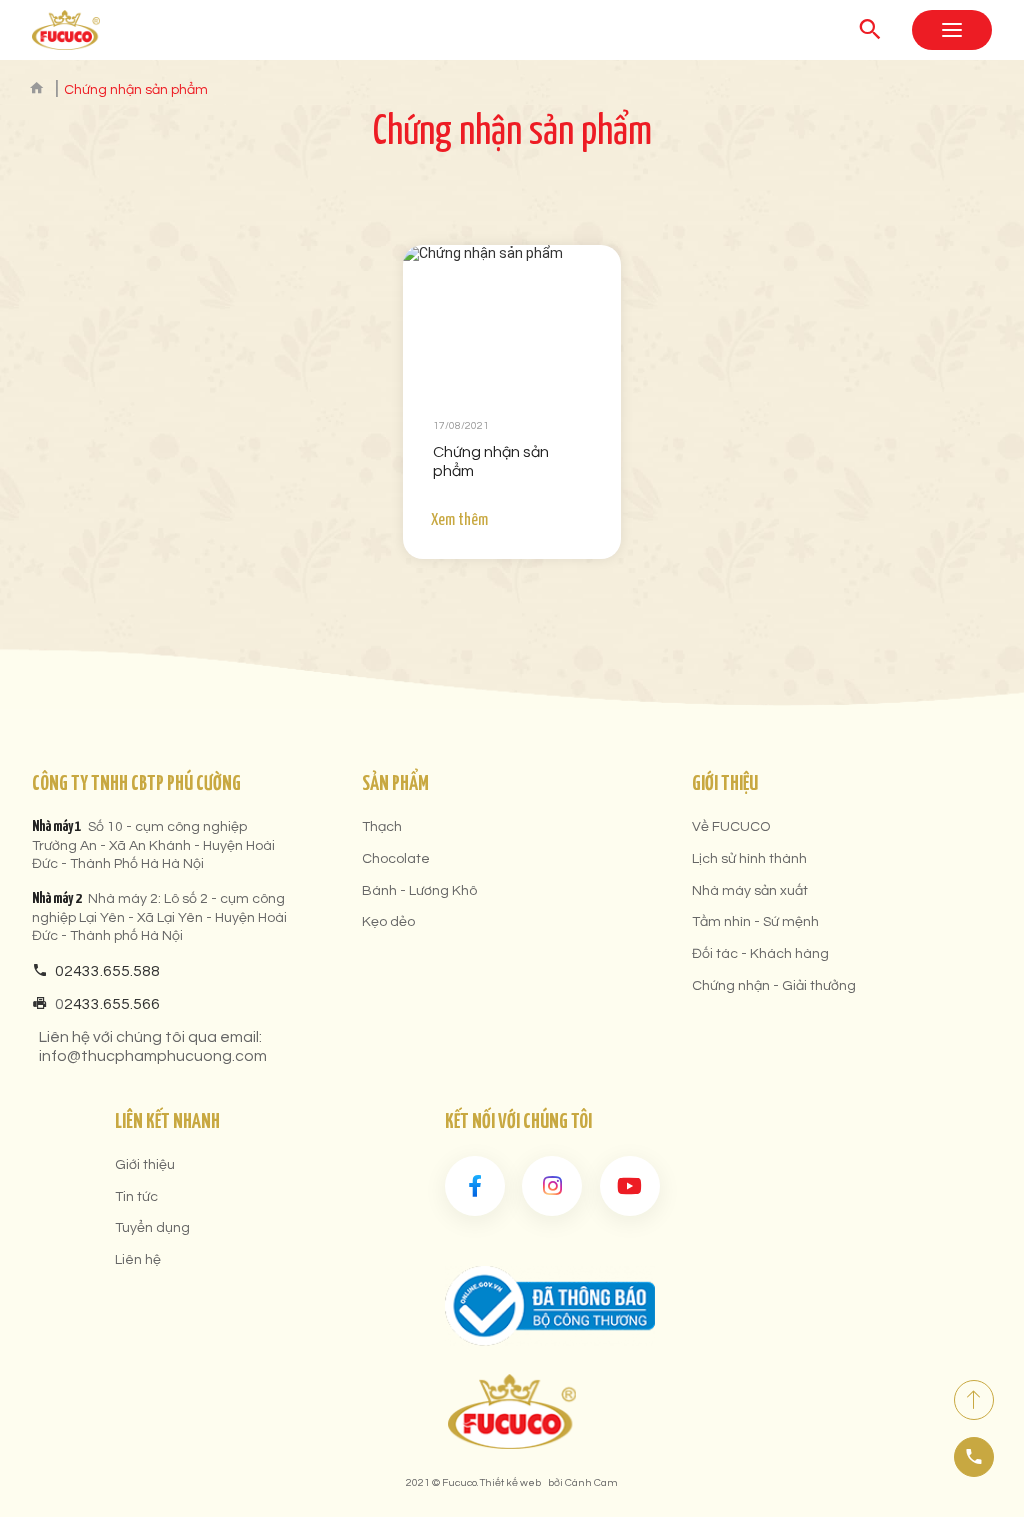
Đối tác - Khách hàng (760, 954)
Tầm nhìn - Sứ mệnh (755, 922)
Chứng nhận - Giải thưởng (774, 986)
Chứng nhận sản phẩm (491, 461)
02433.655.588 (107, 971)
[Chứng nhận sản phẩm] (512, 317)
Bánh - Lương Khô (419, 891)
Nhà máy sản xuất (750, 891)
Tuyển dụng (152, 1228)
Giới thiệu (145, 1165)
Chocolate (396, 859)
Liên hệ (138, 1260)
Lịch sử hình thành (749, 859)
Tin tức (136, 1197)
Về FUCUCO (731, 827)
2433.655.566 (112, 1004)
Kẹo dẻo (388, 922)
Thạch (382, 827)
